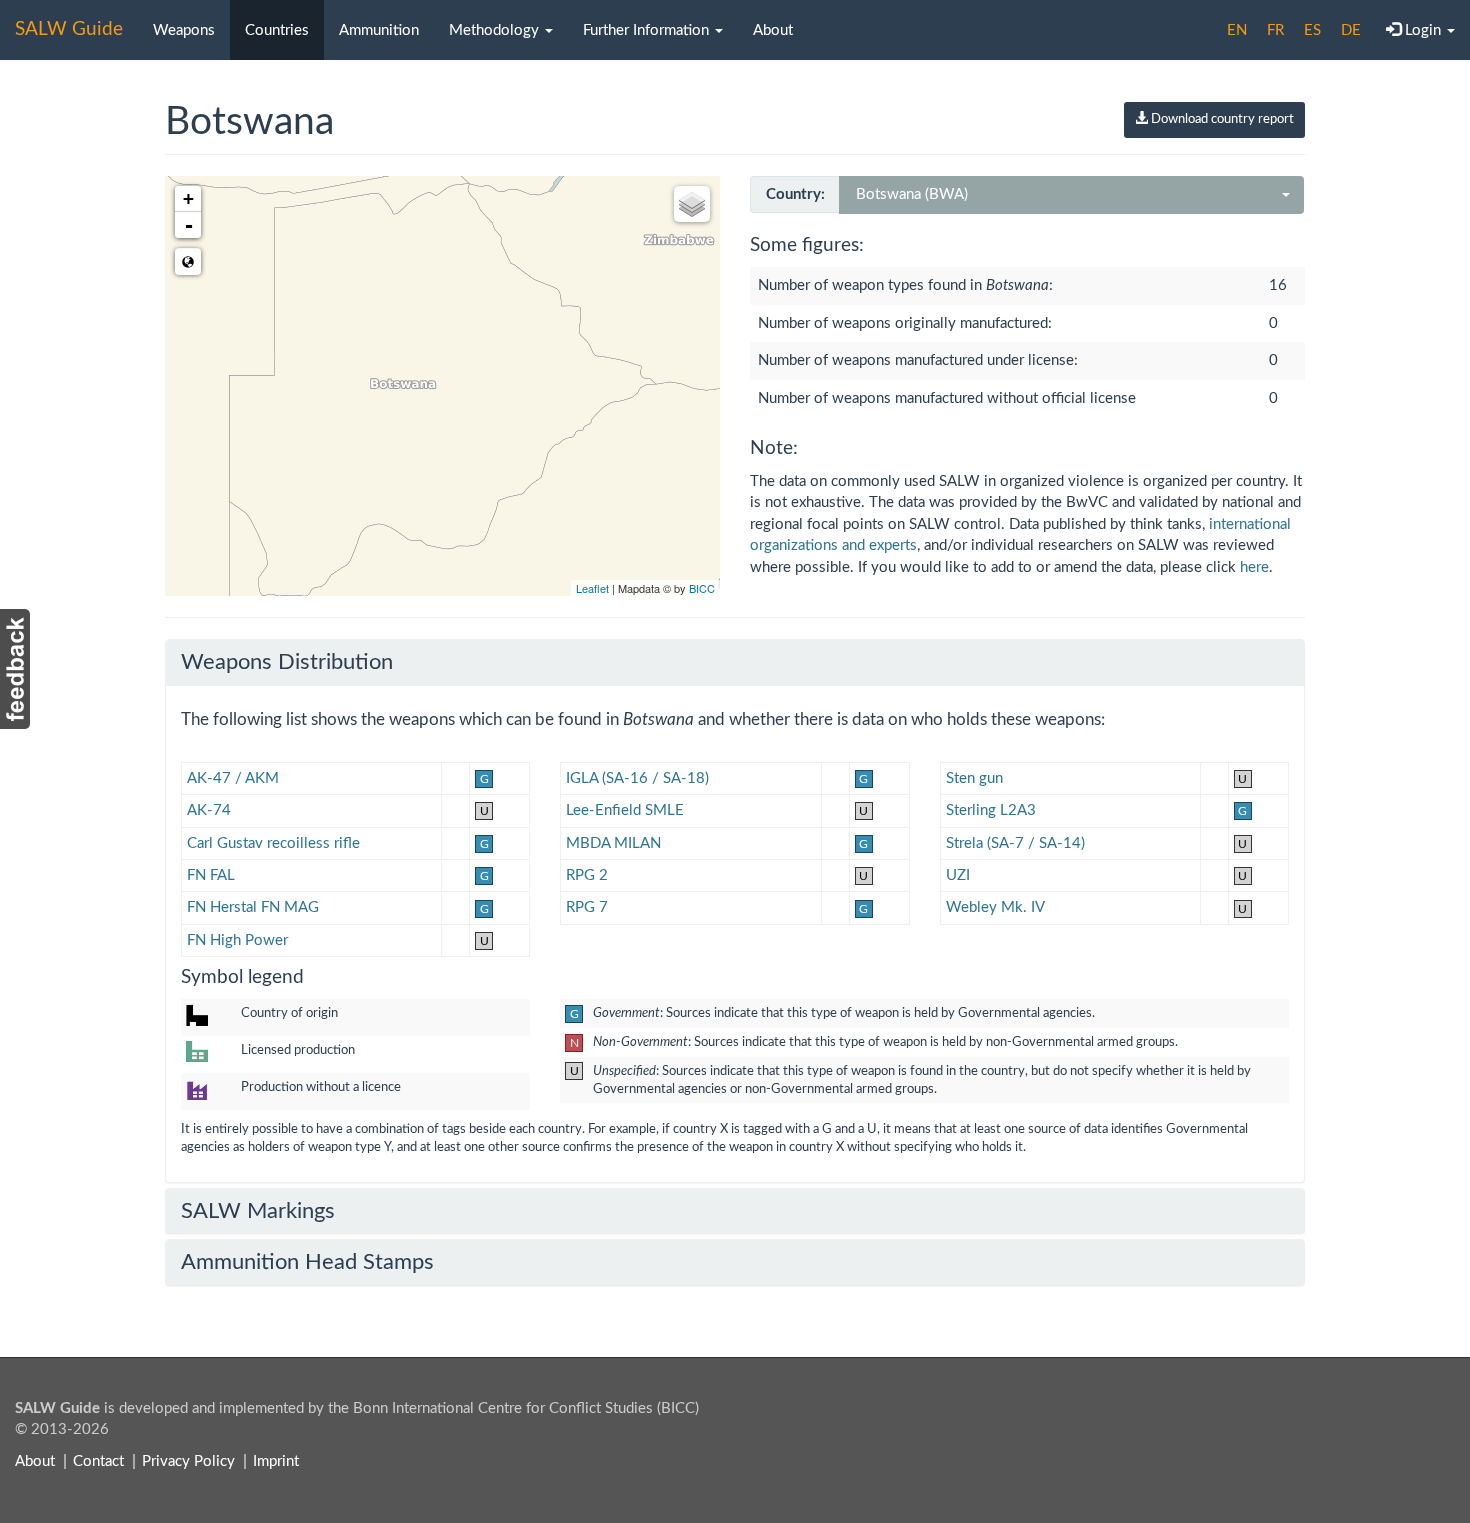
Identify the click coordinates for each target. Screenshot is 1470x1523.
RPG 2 (587, 875)
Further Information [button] (648, 30)
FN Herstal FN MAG (253, 907)
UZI (958, 875)
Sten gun (974, 778)
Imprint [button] (276, 1461)
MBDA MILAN (613, 843)
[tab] (735, 662)
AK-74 (209, 810)
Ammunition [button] (379, 30)
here (1254, 567)
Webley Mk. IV (995, 907)
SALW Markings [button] (258, 1211)
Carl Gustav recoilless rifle (273, 843)
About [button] (773, 30)
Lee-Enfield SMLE (625, 810)
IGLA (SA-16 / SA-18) (637, 778)
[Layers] (692, 204)
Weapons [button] (184, 30)
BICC (702, 588)
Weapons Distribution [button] (287, 662)
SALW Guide (69, 29)
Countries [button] (277, 30)
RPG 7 (587, 907)
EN (1237, 30)
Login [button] (1423, 30)
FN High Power (237, 940)
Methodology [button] (496, 30)
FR (1275, 30)
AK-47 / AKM (233, 778)
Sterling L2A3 (991, 810)
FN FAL (211, 875)
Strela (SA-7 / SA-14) (1015, 843)
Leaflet (592, 588)
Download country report (1221, 119)
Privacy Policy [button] (188, 1461)
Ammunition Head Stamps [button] (307, 1262)
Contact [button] (98, 1461)
